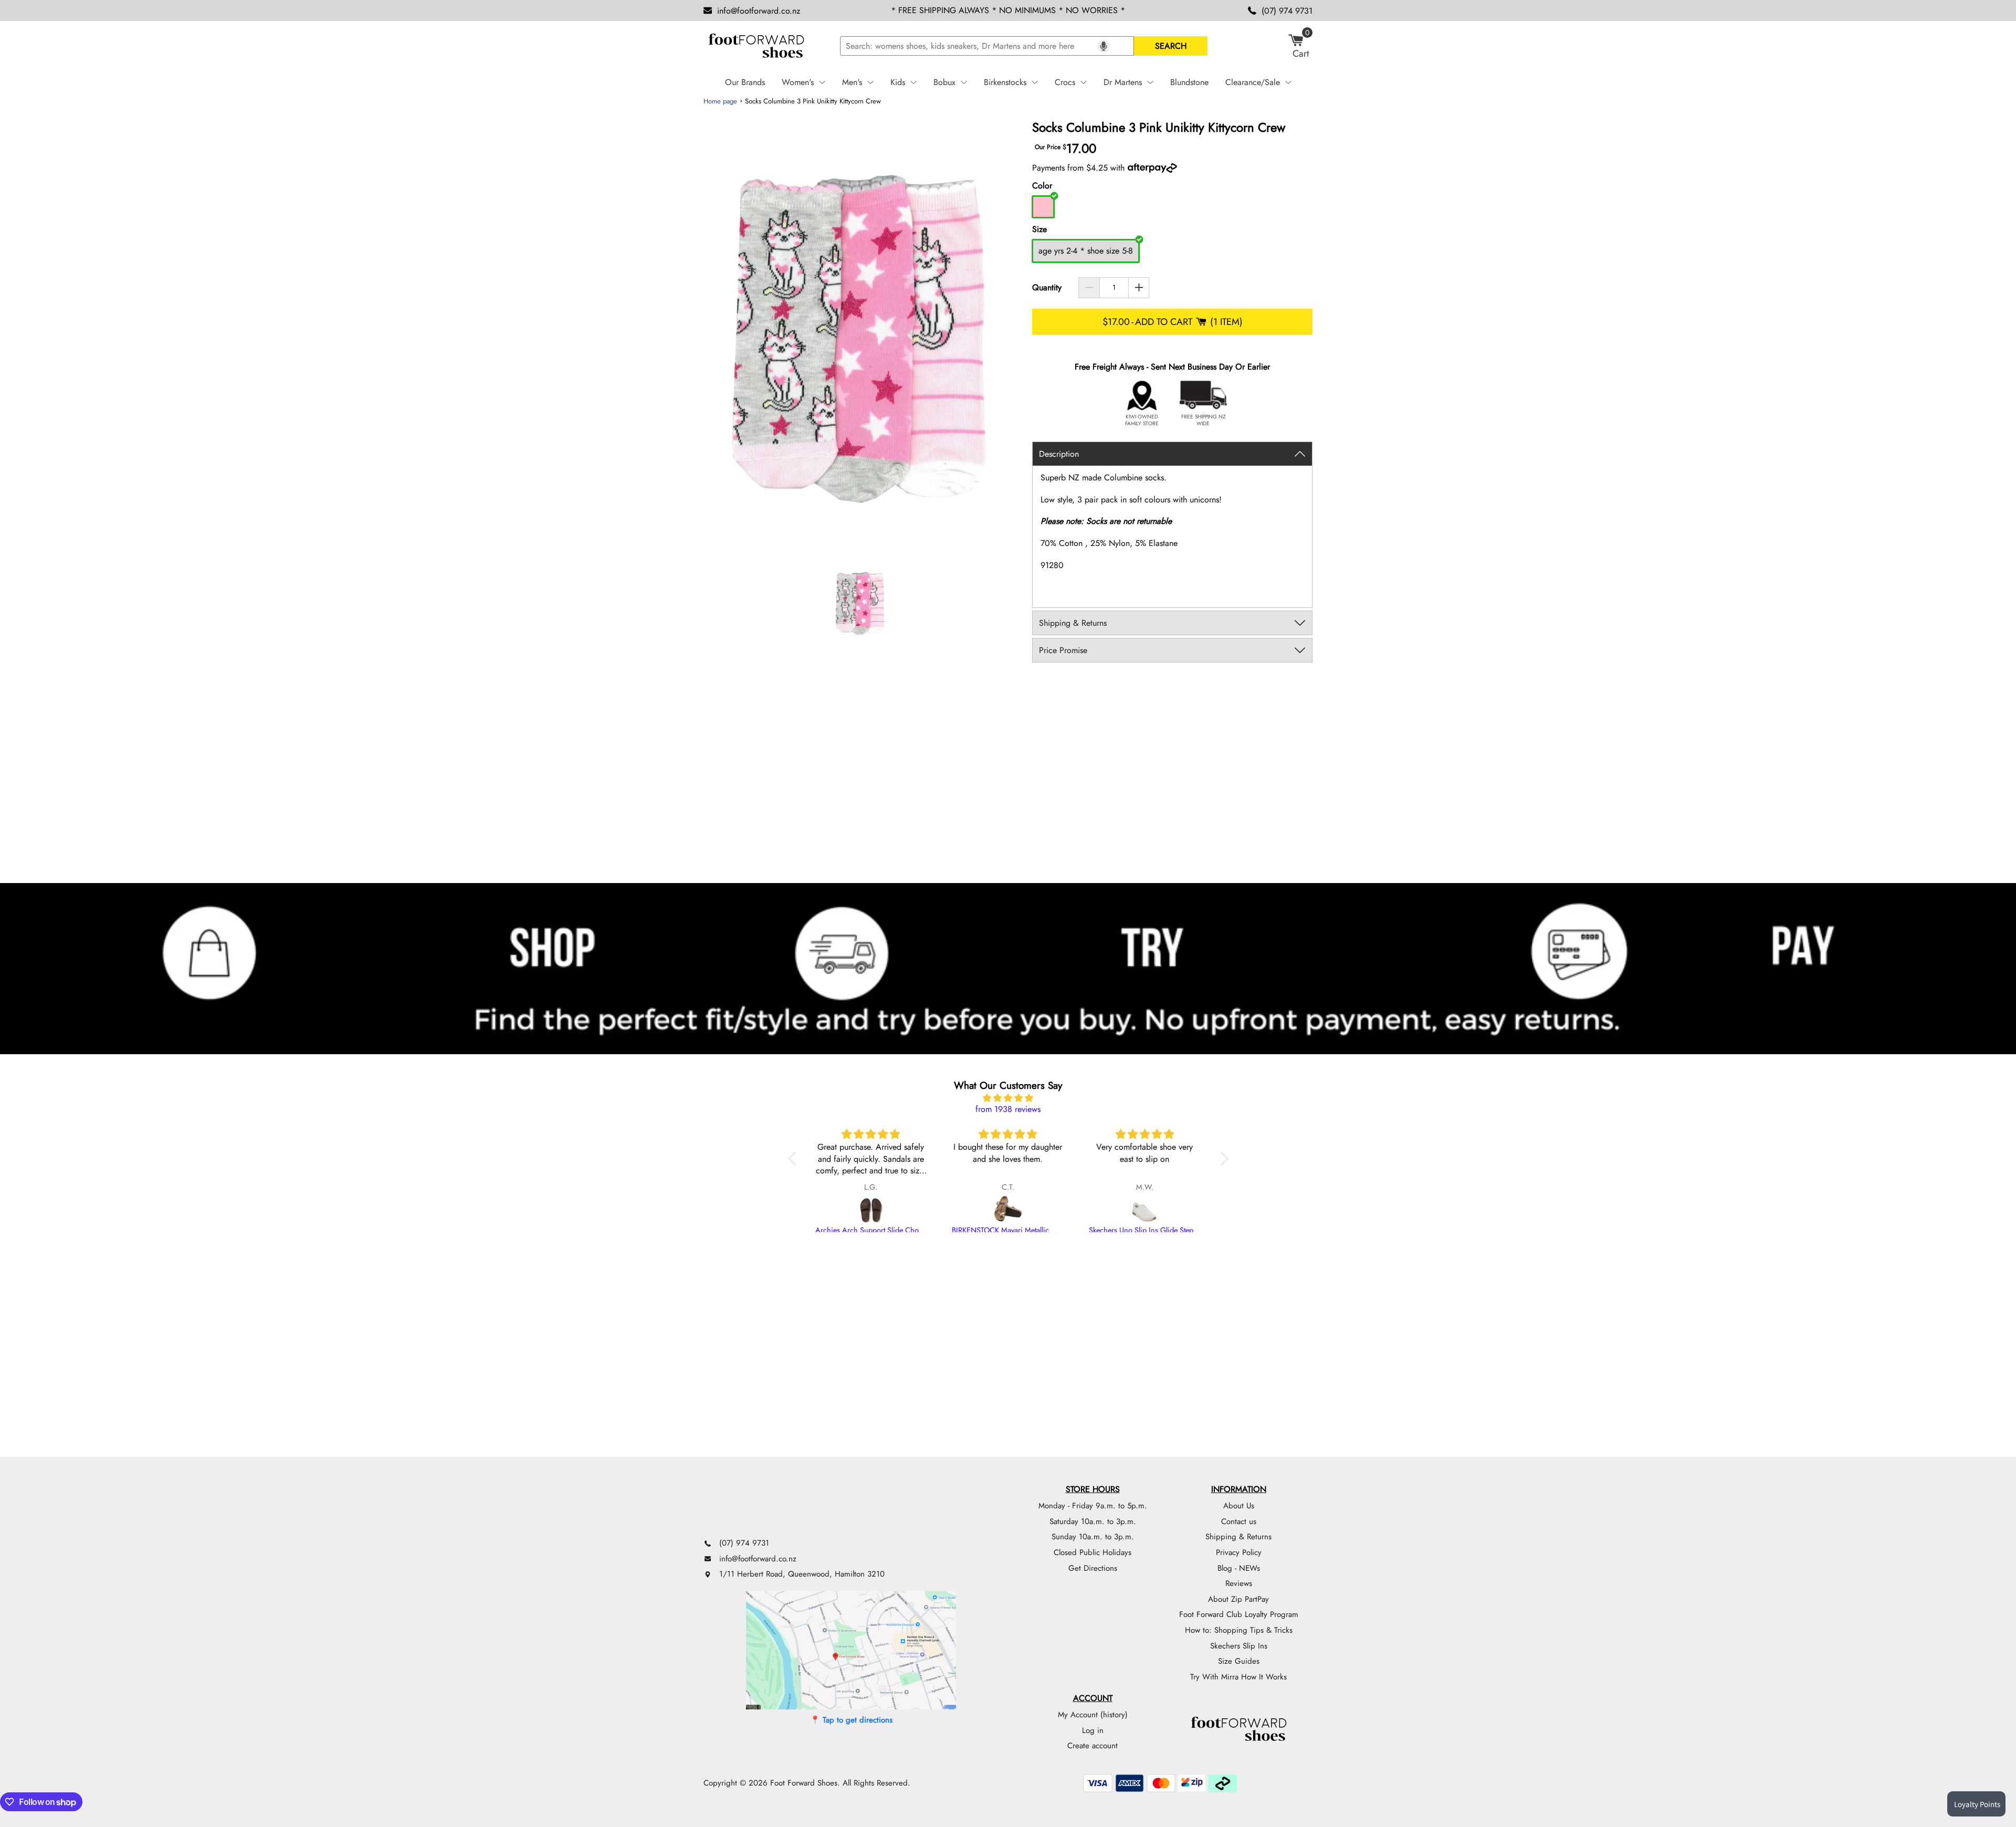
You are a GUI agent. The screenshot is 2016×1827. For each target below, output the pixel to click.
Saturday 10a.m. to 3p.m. (1093, 1521)
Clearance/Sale (1253, 82)
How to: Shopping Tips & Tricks (1239, 1630)
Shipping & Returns (1238, 1537)
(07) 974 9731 (1287, 11)
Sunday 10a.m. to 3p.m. (1093, 1537)
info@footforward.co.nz (759, 11)
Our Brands (745, 82)
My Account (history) (1093, 1715)
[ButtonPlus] (1139, 288)
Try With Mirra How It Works (1238, 1677)
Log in (1093, 1730)
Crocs (1065, 82)
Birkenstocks (1005, 82)
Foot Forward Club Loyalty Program (1239, 1614)
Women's (798, 82)
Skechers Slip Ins (1239, 1646)
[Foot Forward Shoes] (756, 46)
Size (1039, 229)
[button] (794, 1159)
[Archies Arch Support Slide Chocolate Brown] (871, 1210)
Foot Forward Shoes (804, 1783)
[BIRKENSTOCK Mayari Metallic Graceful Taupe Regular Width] (1008, 1210)
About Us (1239, 1506)
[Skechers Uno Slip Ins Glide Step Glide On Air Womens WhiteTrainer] (1145, 1210)
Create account (1093, 1746)
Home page (720, 101)
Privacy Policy (1239, 1552)
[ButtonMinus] (1089, 288)
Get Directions (1093, 1568)
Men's (852, 82)
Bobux (944, 82)
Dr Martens (1123, 82)
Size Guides (1239, 1661)
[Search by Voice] (1104, 46)
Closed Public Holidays (1093, 1552)
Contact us (1239, 1521)
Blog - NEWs (1239, 1568)
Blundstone (1189, 82)
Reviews (1239, 1583)
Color (1042, 186)
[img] (1008, 1098)
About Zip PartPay (1238, 1599)
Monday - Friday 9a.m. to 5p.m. (1093, 1506)
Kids (898, 82)
